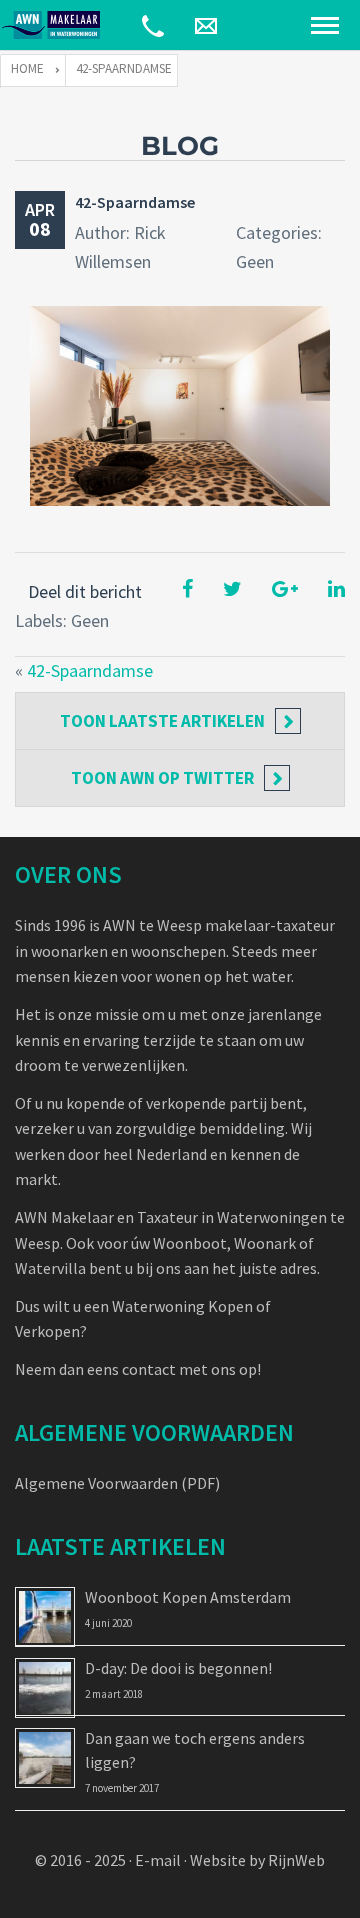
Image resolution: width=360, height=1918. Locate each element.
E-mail (158, 1860)
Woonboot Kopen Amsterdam (188, 1597)
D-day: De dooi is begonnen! (178, 1668)
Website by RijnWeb (257, 1860)
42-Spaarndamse (135, 202)
